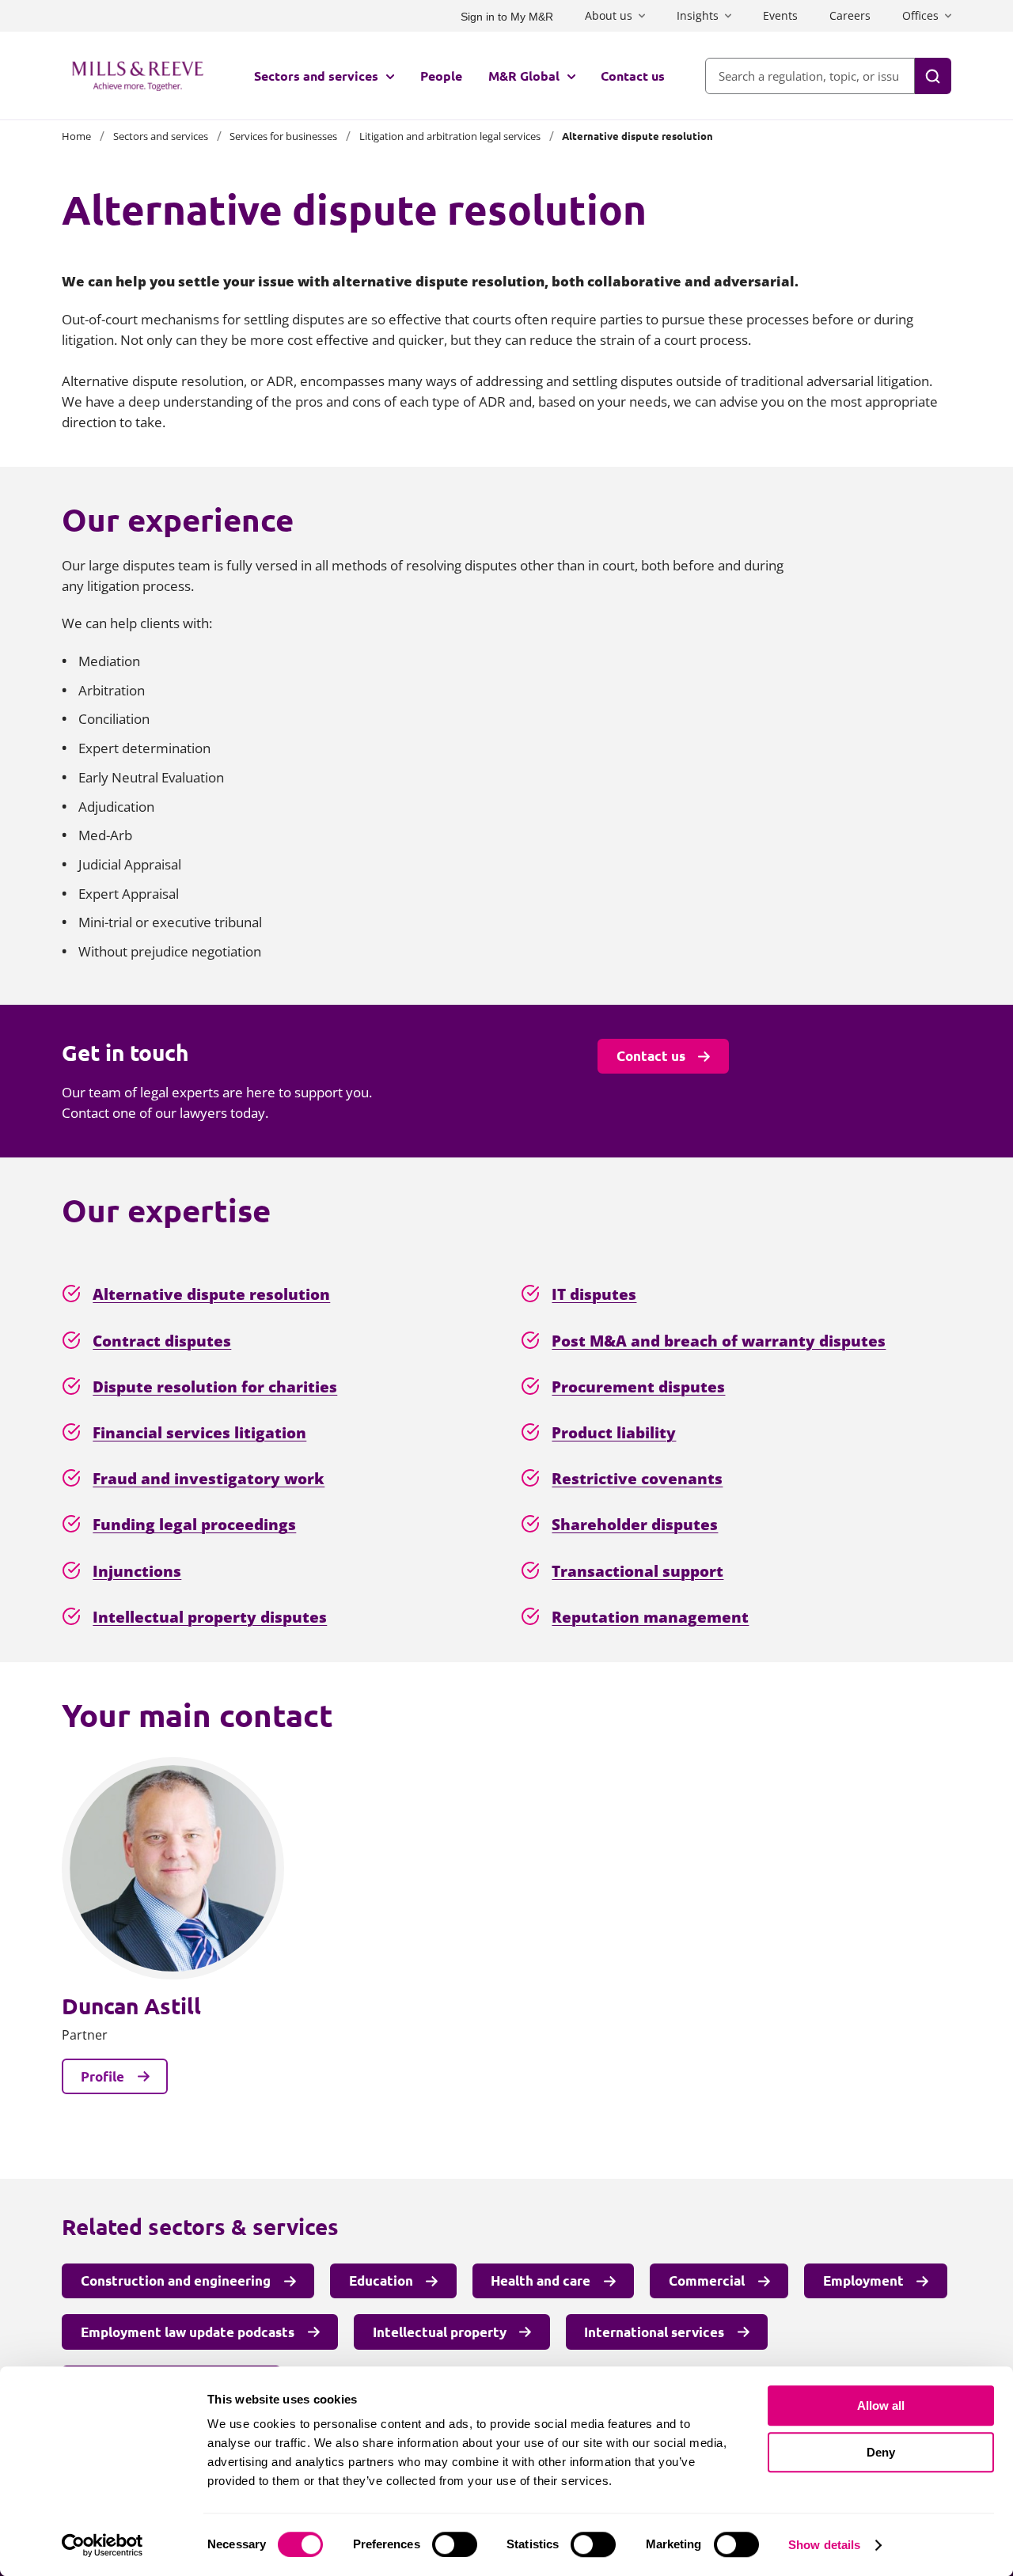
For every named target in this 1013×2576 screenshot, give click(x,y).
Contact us (633, 76)
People (441, 76)
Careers (850, 15)
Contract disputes (162, 1341)
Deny (881, 2452)
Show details (824, 2545)
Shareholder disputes (635, 1524)
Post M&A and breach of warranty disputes (719, 1341)
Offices (920, 15)
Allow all (881, 2406)
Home (76, 136)
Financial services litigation (199, 1432)
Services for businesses (283, 136)
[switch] (455, 2544)
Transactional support (637, 1571)
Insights (698, 15)
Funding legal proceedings (194, 1524)
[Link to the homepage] (138, 76)
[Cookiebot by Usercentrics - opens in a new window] (102, 2545)
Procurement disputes (638, 1386)
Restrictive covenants (637, 1478)
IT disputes (594, 1294)
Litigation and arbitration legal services (450, 136)
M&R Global (524, 76)
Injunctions (137, 1571)
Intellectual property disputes (210, 1617)
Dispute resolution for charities (215, 1386)
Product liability (614, 1432)
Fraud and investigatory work (209, 1478)
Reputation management (650, 1617)
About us (609, 15)
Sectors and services (316, 76)
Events (780, 15)
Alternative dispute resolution (211, 1294)
